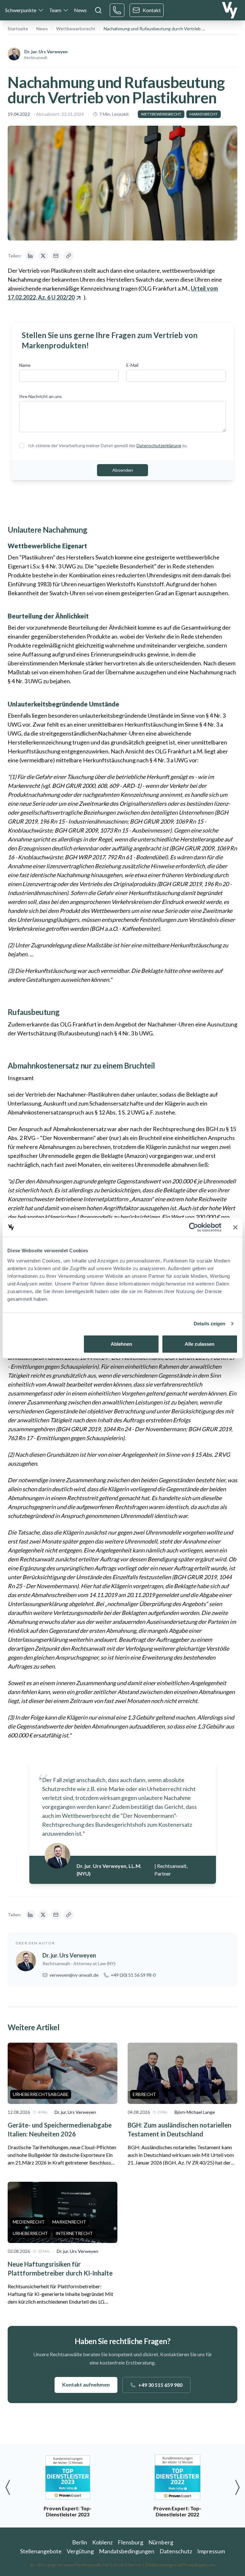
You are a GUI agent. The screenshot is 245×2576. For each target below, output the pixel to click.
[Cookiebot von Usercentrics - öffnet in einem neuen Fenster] (193, 1227)
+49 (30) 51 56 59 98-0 (133, 1975)
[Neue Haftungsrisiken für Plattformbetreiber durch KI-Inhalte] (63, 2212)
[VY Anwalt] (230, 10)
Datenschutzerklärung (159, 445)
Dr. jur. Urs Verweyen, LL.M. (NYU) (109, 1870)
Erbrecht (144, 2094)
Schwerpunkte (21, 10)
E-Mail (132, 365)
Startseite (18, 29)
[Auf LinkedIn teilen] (30, 256)
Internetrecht (74, 2233)
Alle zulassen (200, 1344)
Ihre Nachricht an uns (41, 396)
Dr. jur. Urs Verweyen (46, 52)
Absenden (123, 470)
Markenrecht (204, 114)
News (80, 10)
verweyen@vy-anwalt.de (74, 1975)
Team (55, 10)
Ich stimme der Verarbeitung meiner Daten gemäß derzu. (108, 445)
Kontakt (152, 10)
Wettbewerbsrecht (76, 29)
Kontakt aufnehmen (86, 2384)
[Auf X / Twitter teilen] (43, 256)
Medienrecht (29, 2222)
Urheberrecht (30, 2233)
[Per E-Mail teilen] (56, 256)
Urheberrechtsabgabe (41, 2094)
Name (25, 365)
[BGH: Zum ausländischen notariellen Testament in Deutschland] (182, 2073)
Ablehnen (121, 1344)
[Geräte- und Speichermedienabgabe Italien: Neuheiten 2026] (63, 2073)
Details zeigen (209, 1324)
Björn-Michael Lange (195, 2112)
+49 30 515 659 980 (160, 2385)
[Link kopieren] (69, 256)
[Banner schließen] (235, 1227)
